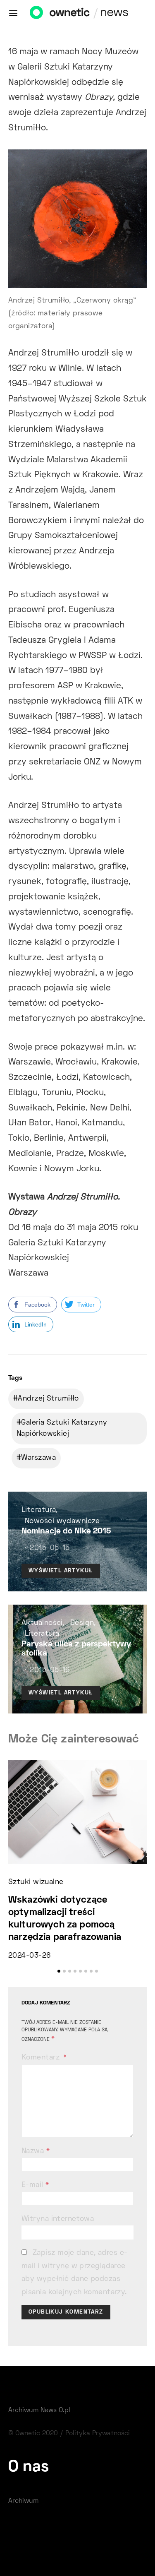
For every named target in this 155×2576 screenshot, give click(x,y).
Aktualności (42, 1623)
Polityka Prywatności (98, 2434)
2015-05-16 (50, 1670)
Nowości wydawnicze (62, 1521)
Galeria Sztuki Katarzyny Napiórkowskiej (62, 1428)
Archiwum (23, 2501)
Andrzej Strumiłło (48, 1399)
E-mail (35, 2185)
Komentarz (42, 2058)
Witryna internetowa (58, 2219)
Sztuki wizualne (36, 1882)
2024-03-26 (29, 1956)
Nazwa (36, 2151)
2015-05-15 (50, 1548)
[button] (59, 1971)
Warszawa (38, 1458)
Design (82, 1623)
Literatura (39, 1510)
